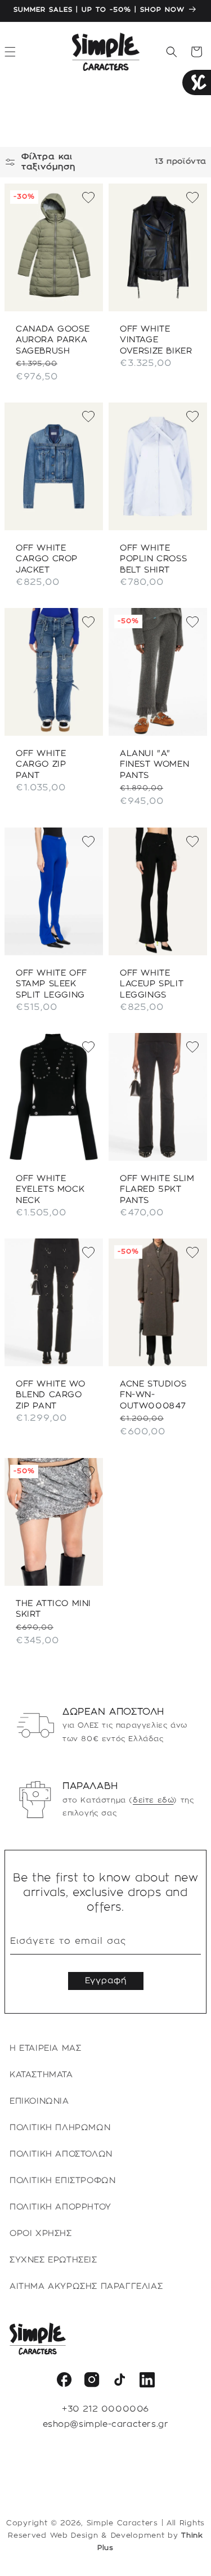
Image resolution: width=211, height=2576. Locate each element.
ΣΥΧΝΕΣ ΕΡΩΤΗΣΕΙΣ (53, 2260)
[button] (172, 52)
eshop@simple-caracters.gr (106, 2425)
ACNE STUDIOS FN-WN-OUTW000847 (153, 1395)
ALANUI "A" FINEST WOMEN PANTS (154, 765)
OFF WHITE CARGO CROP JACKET (47, 559)
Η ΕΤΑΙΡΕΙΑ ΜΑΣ (45, 2049)
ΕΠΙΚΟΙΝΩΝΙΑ (39, 2101)
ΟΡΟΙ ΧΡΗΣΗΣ (41, 2234)
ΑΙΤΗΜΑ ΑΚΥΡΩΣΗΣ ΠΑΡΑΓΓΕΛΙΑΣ (86, 2287)
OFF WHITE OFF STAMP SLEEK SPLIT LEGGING (51, 984)
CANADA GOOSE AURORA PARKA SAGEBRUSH (53, 340)
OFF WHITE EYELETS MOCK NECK (50, 1190)
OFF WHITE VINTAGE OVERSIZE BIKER (156, 340)
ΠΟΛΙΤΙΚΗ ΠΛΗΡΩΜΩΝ (60, 2128)
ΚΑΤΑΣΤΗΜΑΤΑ (41, 2075)
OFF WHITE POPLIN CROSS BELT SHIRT (153, 559)
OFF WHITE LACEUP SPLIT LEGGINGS (152, 984)
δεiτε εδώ (153, 1800)
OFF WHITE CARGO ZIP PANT (41, 765)
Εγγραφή (106, 1981)
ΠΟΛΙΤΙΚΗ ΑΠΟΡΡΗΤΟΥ (60, 2207)
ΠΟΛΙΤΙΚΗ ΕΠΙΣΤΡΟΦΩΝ (62, 2181)
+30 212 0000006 (105, 2409)
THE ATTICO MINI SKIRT (53, 1609)
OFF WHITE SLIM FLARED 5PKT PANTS (157, 1190)
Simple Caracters (122, 2523)
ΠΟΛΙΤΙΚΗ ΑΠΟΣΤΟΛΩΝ (61, 2154)
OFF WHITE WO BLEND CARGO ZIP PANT (50, 1395)
